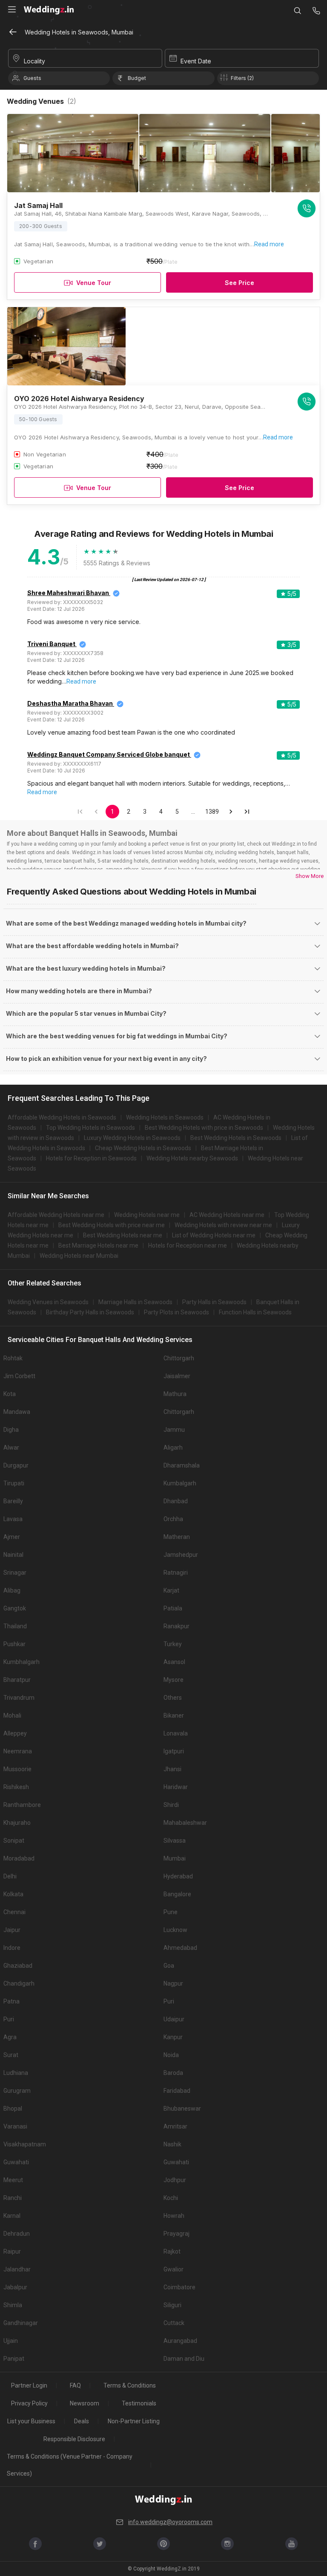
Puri (169, 2001)
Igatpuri (174, 1751)
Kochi (171, 2198)
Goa (169, 1966)
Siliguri (172, 2305)
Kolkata (13, 1894)
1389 (212, 812)
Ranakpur (176, 1626)
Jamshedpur (181, 1555)
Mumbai (175, 1858)
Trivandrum (19, 1698)
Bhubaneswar (182, 2109)
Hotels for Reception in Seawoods (91, 1158)
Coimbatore (179, 2287)
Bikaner (174, 1715)
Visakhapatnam (25, 2144)
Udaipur (174, 2019)
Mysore (174, 1680)
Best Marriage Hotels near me (98, 1245)
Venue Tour (94, 283)
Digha (11, 1430)
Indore (12, 1948)
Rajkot (172, 2251)
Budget (137, 78)
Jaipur (12, 1930)
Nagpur (173, 1983)
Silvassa (175, 1841)
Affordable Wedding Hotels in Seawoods (62, 1117)
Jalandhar (17, 2269)
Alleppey (15, 1733)
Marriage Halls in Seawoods (135, 1302)
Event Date (196, 61)
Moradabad (19, 1858)
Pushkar (14, 1644)
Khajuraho (17, 1823)
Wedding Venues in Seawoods (48, 1302)
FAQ (75, 2385)
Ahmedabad (180, 1948)
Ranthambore (22, 1805)
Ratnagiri (176, 1573)
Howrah (174, 2216)
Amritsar (175, 2126)
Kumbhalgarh (22, 1662)
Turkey (173, 1644)
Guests (32, 78)
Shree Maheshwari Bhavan (68, 593)
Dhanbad (176, 1501)
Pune (171, 1912)
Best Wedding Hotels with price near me (112, 1225)
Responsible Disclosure (74, 2439)
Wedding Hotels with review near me (223, 1225)
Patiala (173, 1608)
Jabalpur (15, 2287)
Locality (34, 61)
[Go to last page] (247, 812)
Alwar (11, 1448)
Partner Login (29, 2385)
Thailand (15, 1626)
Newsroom (85, 2403)
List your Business (31, 2421)
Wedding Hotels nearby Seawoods (192, 1158)
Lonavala (176, 1733)
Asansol (174, 1662)
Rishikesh (16, 1787)
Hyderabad (178, 1876)
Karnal (12, 2216)
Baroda (173, 2073)
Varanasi (15, 2126)
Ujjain (11, 2341)
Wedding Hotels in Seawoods (165, 1117)
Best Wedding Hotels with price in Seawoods (204, 1128)
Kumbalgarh (180, 1483)
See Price (240, 283)
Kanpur (173, 2037)
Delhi (10, 1876)
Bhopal (13, 2109)
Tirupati (14, 1483)
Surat (11, 2055)
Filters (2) (242, 78)
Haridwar (176, 1787)
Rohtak (13, 1358)
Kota (10, 1394)
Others (173, 1698)
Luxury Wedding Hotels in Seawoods (132, 1138)
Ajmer (12, 1537)
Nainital (13, 1555)
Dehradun (17, 2234)
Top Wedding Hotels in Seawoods (90, 1128)
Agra (10, 2037)
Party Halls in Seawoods (214, 1302)
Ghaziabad (18, 1966)
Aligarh (173, 1448)
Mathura (175, 1394)
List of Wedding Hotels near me (214, 1235)
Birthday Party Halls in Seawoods (90, 1312)
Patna (11, 2001)
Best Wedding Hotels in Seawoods (236, 1138)
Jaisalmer (177, 1376)
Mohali (12, 1715)
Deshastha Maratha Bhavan (70, 703)
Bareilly (13, 1501)
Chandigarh (19, 1983)
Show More (310, 876)
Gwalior (174, 2269)
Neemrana (18, 1751)
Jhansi (172, 1769)
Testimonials (139, 2403)
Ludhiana (16, 2073)
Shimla (13, 2305)
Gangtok (15, 1608)
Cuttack (174, 2323)
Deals (82, 2421)
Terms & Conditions (130, 2385)
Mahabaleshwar (185, 1823)
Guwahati (16, 2162)
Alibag (12, 1590)
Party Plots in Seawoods (176, 1312)
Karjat (171, 1590)
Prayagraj (176, 2234)
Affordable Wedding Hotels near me (56, 1215)
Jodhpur (175, 2180)
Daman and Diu (184, 2359)
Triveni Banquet (51, 644)
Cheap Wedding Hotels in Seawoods (143, 1148)
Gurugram (17, 2091)
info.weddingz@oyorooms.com (170, 2522)
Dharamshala (182, 1465)
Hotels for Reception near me (188, 1245)
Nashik (172, 2144)
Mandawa (17, 1412)
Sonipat (14, 1841)
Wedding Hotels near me (147, 1215)
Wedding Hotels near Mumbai (79, 1256)
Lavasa (13, 1519)
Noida (171, 2055)
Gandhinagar (21, 2323)
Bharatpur (17, 1680)
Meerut (13, 2180)
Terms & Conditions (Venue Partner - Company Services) (70, 2465)
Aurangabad (180, 2341)
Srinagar (15, 1573)
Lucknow (175, 1930)
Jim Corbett (19, 1376)
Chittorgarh (179, 1358)
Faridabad (177, 2091)
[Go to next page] (231, 812)
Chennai (14, 1912)
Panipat (14, 2359)
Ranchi (13, 2198)
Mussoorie (17, 1769)
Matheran (177, 1537)
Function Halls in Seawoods (255, 1312)
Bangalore (177, 1894)
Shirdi (171, 1805)
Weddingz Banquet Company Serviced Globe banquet (109, 754)
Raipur (12, 2251)
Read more (269, 244)
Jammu (174, 1430)
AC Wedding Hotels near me (227, 1215)
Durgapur (16, 1465)
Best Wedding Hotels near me (123, 1235)
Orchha (173, 1519)
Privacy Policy (29, 2403)
